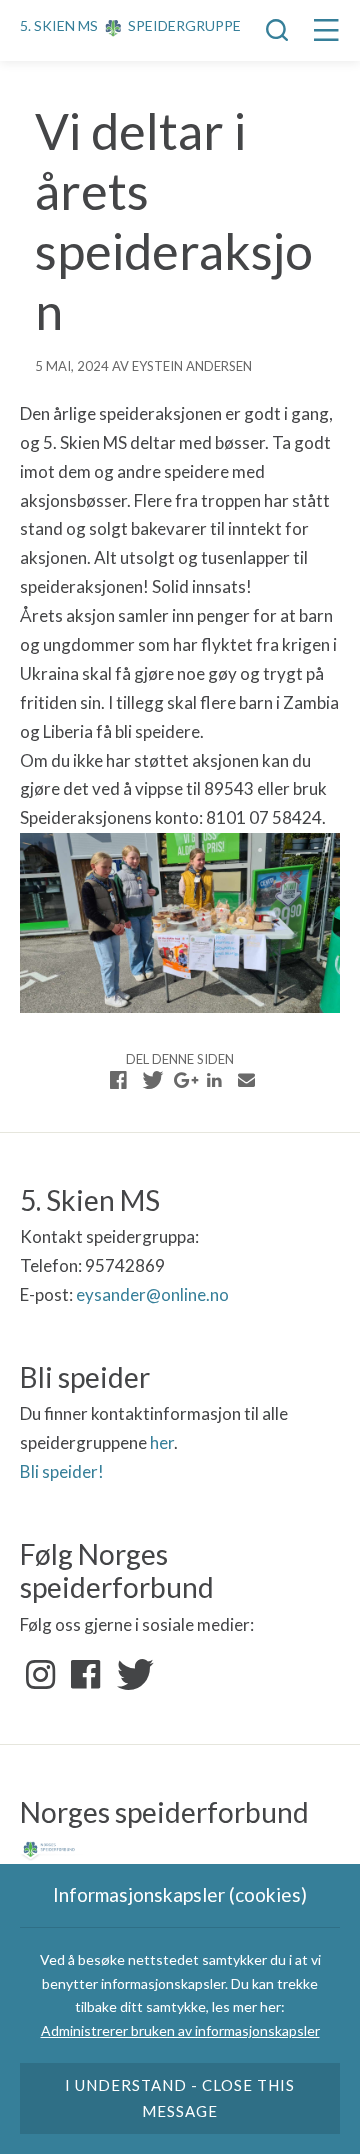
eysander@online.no (152, 1294)
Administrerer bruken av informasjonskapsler (180, 2030)
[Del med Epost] (246, 1080)
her (162, 1442)
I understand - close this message (180, 2098)
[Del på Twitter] (151, 1080)
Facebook (86, 1675)
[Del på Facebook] (119, 1080)
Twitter (131, 1675)
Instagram (41, 1675)
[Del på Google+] (183, 1080)
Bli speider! (62, 1471)
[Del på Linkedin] (214, 1080)
